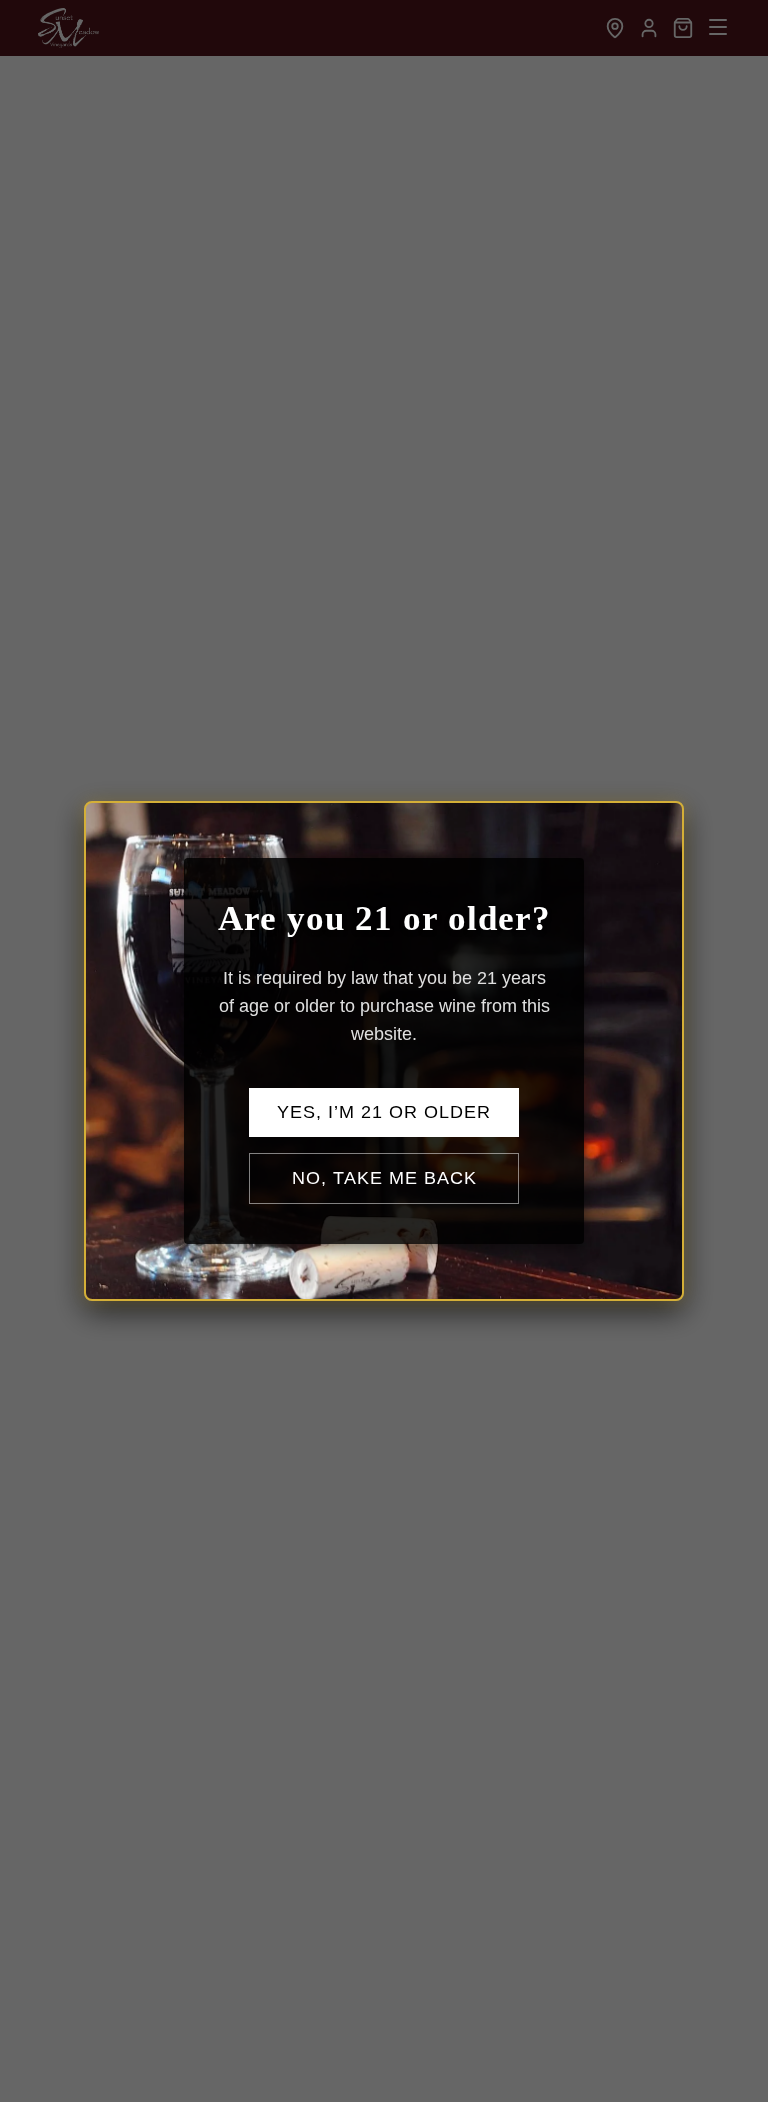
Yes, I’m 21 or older (384, 1112)
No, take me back (384, 1178)
